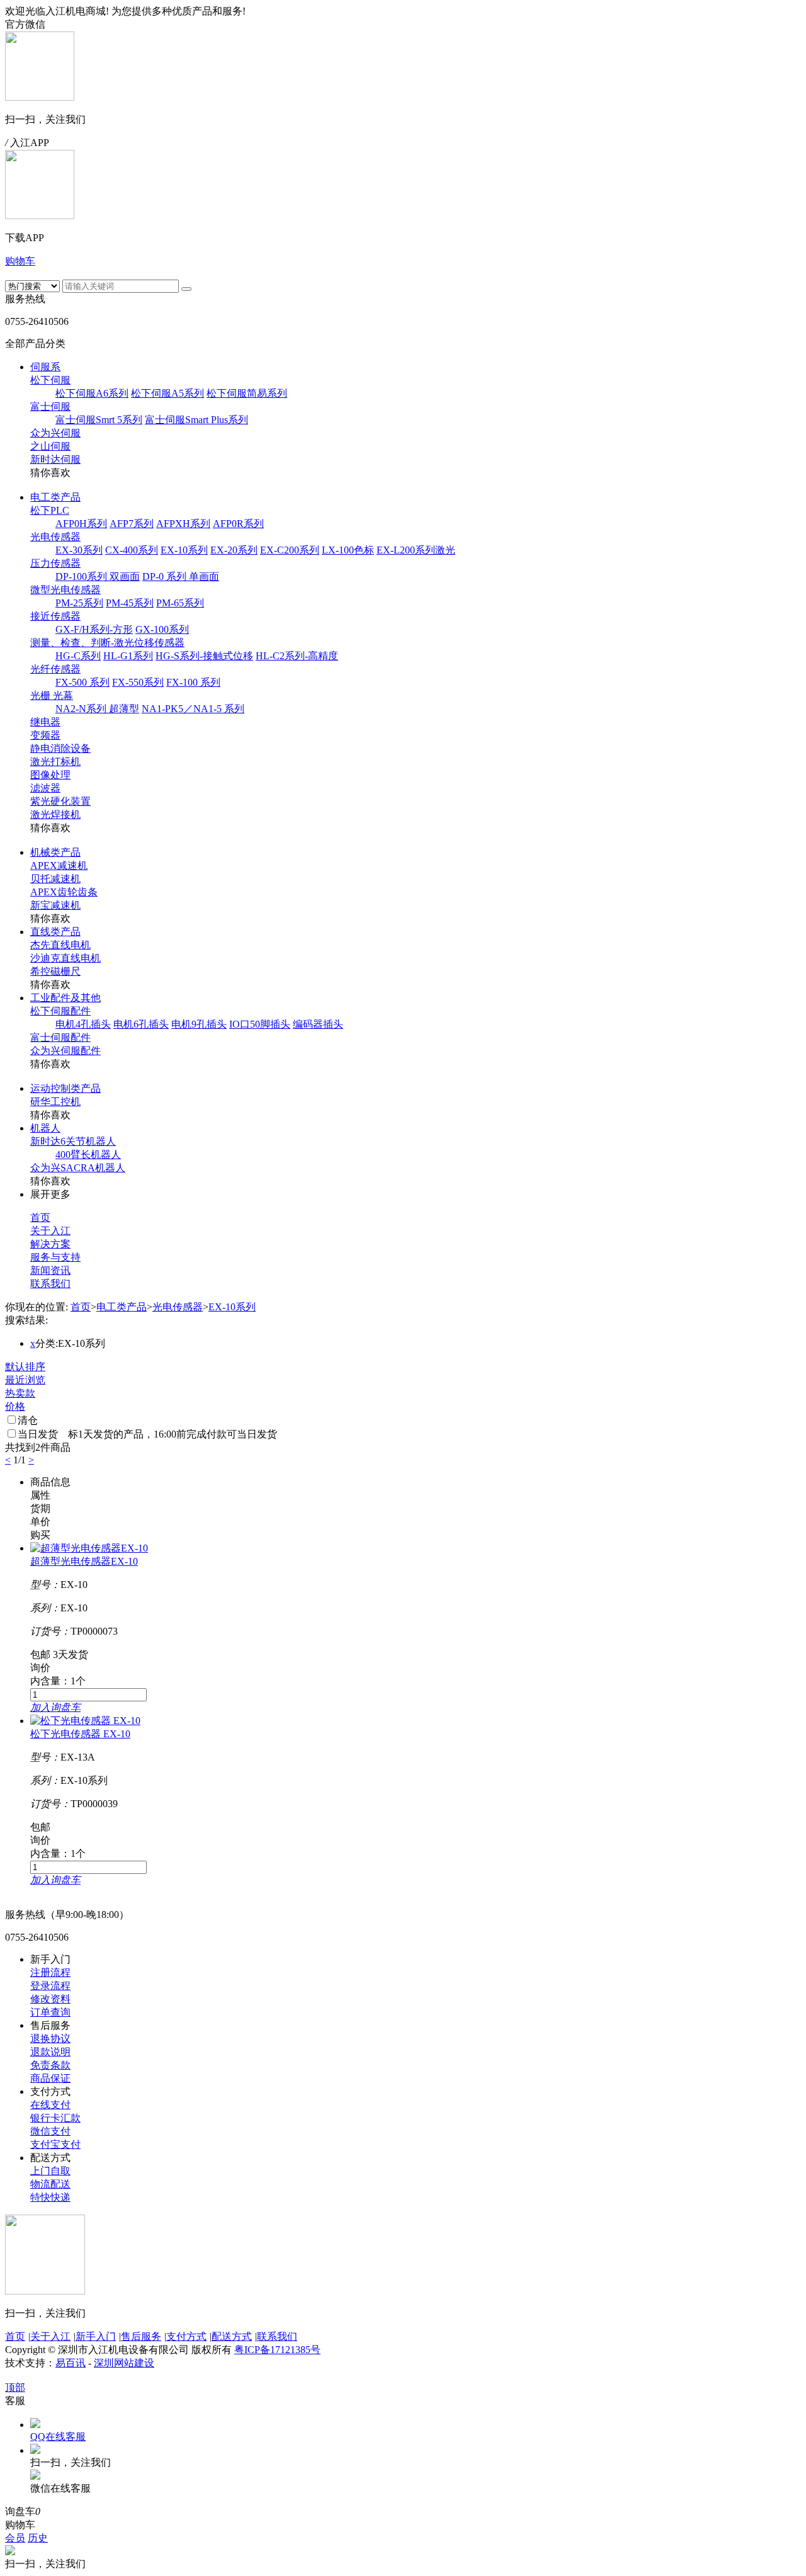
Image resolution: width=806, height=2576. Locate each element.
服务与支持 (55, 1257)
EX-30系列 (79, 550)
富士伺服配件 (60, 1037)
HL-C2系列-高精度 (297, 656)
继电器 (45, 722)
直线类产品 (55, 932)
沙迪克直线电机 (65, 958)
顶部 (15, 2387)
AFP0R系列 (238, 524)
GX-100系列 (162, 629)
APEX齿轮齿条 (64, 892)
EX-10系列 (184, 550)
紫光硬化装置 (60, 801)
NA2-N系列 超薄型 (97, 709)
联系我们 (50, 1284)
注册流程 (50, 1972)
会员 (15, 2538)
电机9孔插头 (199, 1024)
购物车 (20, 261)
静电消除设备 (60, 748)
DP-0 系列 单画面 (181, 576)
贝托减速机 (55, 879)
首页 (40, 1217)
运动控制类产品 (65, 1088)
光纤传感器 (55, 669)
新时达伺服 (55, 459)
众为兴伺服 (55, 433)
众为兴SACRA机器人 (78, 1168)
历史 (38, 2538)
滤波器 (45, 788)
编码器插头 (318, 1024)
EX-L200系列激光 (416, 550)
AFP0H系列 (81, 524)
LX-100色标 (348, 550)
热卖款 (20, 1393)
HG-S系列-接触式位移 (204, 656)
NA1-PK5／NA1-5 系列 (193, 709)
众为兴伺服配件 (65, 1051)
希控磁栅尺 (55, 971)
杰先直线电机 (60, 945)
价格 (15, 1406)
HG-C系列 (78, 656)
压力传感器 (55, 563)
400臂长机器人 (88, 1155)
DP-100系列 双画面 (98, 576)
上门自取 (50, 2171)
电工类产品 (55, 497)
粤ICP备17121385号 (277, 2350)
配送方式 (232, 2336)
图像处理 (50, 775)
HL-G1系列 (128, 656)
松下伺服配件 (60, 1011)
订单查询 (50, 2012)
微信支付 (50, 2131)
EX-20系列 (234, 550)
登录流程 (50, 1986)
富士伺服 (50, 406)
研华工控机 (55, 1102)
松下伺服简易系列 (247, 393)
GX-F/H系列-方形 (94, 629)
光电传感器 (55, 537)
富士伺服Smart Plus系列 (196, 420)
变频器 (45, 735)
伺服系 (45, 367)
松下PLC (50, 510)
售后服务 (141, 2336)
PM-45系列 (130, 603)
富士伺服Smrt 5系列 (99, 420)
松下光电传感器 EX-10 (80, 1734)
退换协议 (50, 2039)
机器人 (45, 1128)
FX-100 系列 (193, 682)
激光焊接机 (55, 814)
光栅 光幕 (52, 695)
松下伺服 (50, 380)
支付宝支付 (55, 2144)
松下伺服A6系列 (92, 393)
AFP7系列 (132, 524)
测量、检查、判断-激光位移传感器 (107, 643)
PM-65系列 (180, 603)
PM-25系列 (79, 603)
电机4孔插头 (83, 1024)
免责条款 (50, 2065)
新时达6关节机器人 (73, 1141)
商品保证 (50, 2078)
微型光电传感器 (65, 590)
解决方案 (50, 1244)
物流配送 (50, 2184)
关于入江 (50, 1231)
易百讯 (71, 2363)
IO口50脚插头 (260, 1024)
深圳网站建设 (124, 2363)
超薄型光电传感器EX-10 (84, 1561)
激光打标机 (55, 762)
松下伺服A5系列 (167, 393)
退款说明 (50, 2052)
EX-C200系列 (290, 550)
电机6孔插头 (141, 1024)
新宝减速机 (55, 905)
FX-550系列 (138, 682)
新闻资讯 (50, 1270)
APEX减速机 (59, 865)
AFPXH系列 (183, 524)
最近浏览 (25, 1380)
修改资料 (50, 1999)
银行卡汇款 (55, 2118)
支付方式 (186, 2336)
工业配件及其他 (65, 998)
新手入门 (96, 2336)
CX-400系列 (132, 550)
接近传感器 (55, 616)
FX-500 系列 (82, 682)
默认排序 (25, 1367)
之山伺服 (50, 446)
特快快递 (50, 2197)
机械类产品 (55, 852)
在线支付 (50, 2105)
